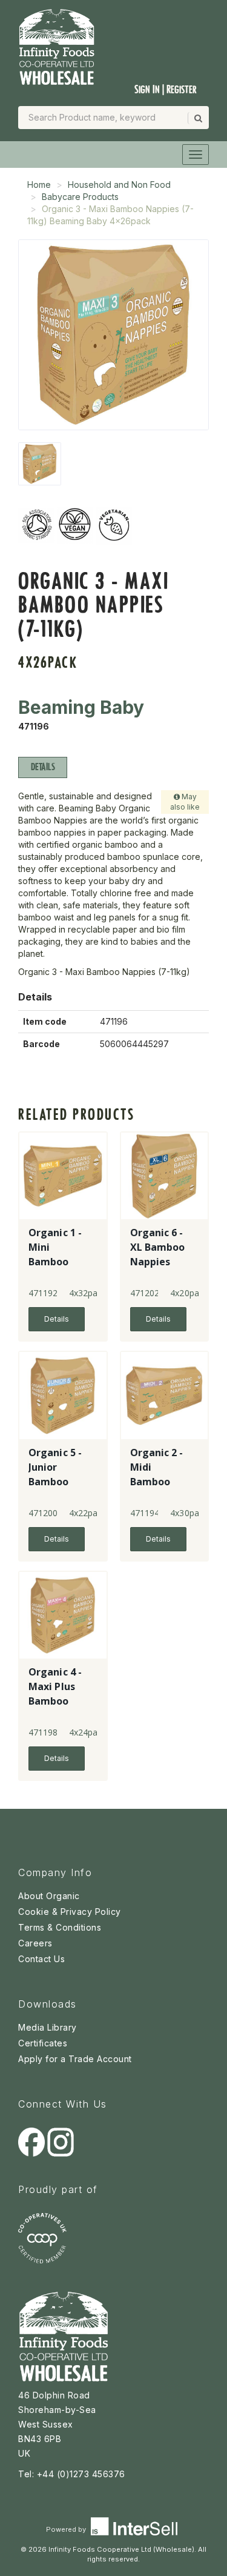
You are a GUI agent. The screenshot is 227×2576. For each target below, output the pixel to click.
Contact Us (41, 1959)
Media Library (48, 2027)
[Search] (197, 118)
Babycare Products (80, 197)
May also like (185, 802)
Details (43, 767)
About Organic (49, 1896)
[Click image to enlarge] (113, 335)
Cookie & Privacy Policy (70, 1912)
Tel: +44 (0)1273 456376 (72, 2474)
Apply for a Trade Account (75, 2059)
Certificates (43, 2043)
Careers (35, 1943)
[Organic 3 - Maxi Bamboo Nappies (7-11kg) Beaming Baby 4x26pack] (40, 464)
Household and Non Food (119, 185)
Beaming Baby (81, 707)
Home (39, 185)
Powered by (67, 2529)
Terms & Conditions (60, 1927)
